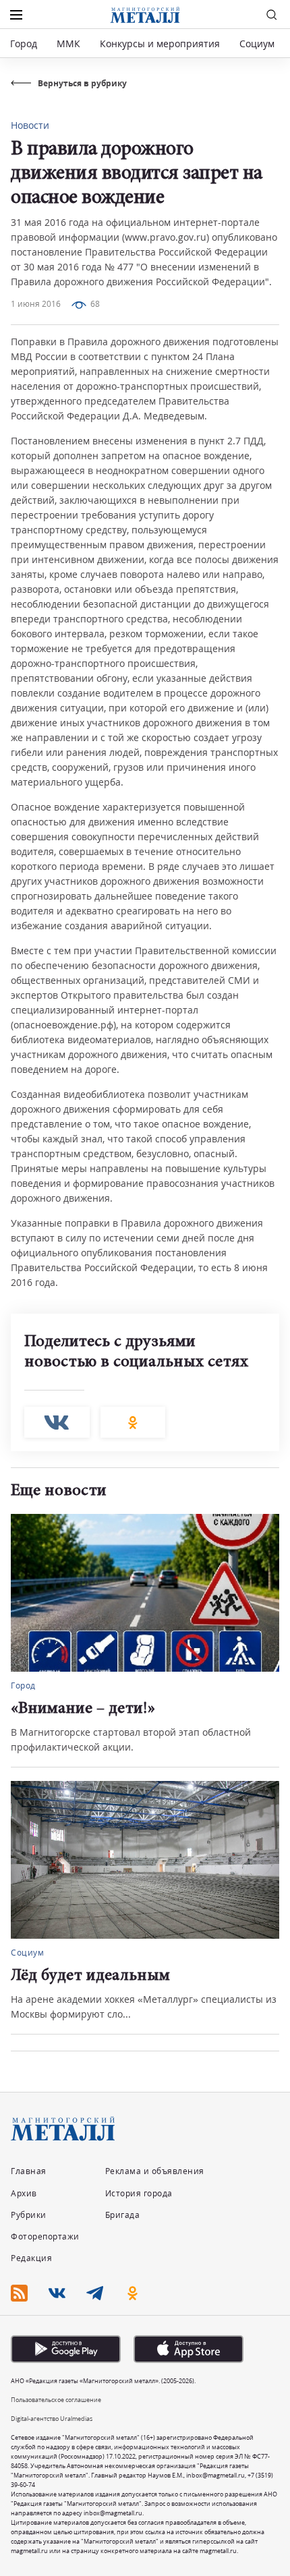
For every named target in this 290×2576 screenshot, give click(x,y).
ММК (68, 43)
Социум (257, 43)
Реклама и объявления (155, 2171)
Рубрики (29, 2215)
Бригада (123, 2215)
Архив (24, 2193)
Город (24, 43)
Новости (30, 125)
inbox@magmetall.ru (215, 2475)
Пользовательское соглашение (56, 2400)
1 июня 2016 (36, 304)
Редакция (31, 2258)
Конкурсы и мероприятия (161, 43)
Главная (29, 2171)
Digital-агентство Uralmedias (52, 2419)
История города (139, 2193)
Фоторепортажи (45, 2236)
